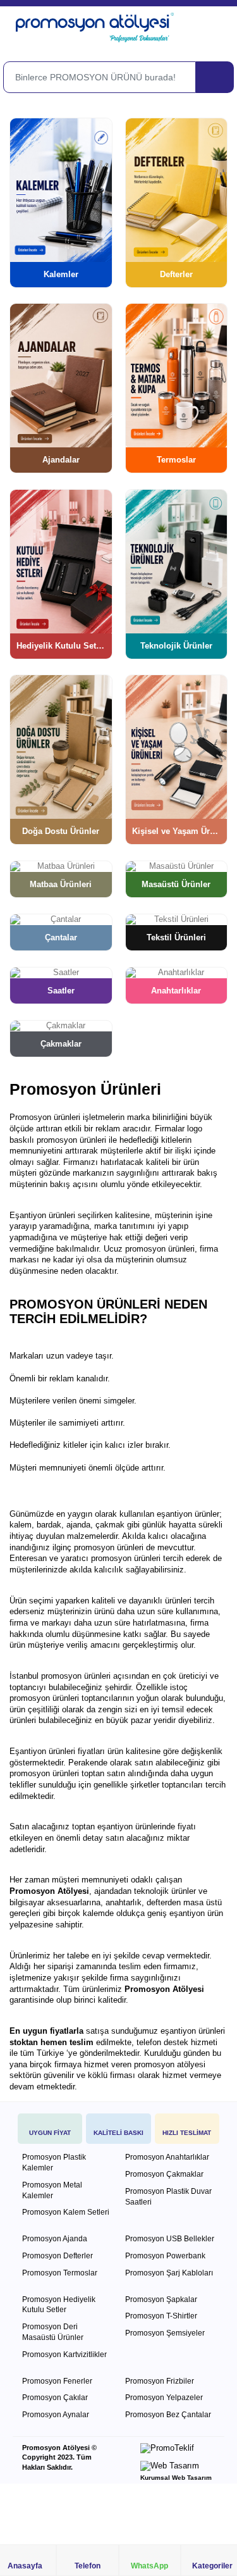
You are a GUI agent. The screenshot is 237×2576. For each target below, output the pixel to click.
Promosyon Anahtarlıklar (167, 2157)
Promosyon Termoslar (60, 2273)
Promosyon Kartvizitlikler (64, 2355)
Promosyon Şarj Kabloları (169, 2273)
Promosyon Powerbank (165, 2256)
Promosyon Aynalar (56, 2415)
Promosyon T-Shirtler (161, 2316)
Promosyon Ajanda (55, 2239)
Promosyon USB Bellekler (170, 2239)
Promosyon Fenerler (57, 2381)
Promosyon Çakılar (55, 2398)
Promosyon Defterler (58, 2256)
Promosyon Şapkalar (161, 2299)
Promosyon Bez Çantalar (168, 2415)
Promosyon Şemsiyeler (165, 2333)
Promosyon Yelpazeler (164, 2398)
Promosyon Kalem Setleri (66, 2212)
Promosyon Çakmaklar (164, 2174)
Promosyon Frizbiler (160, 2381)
